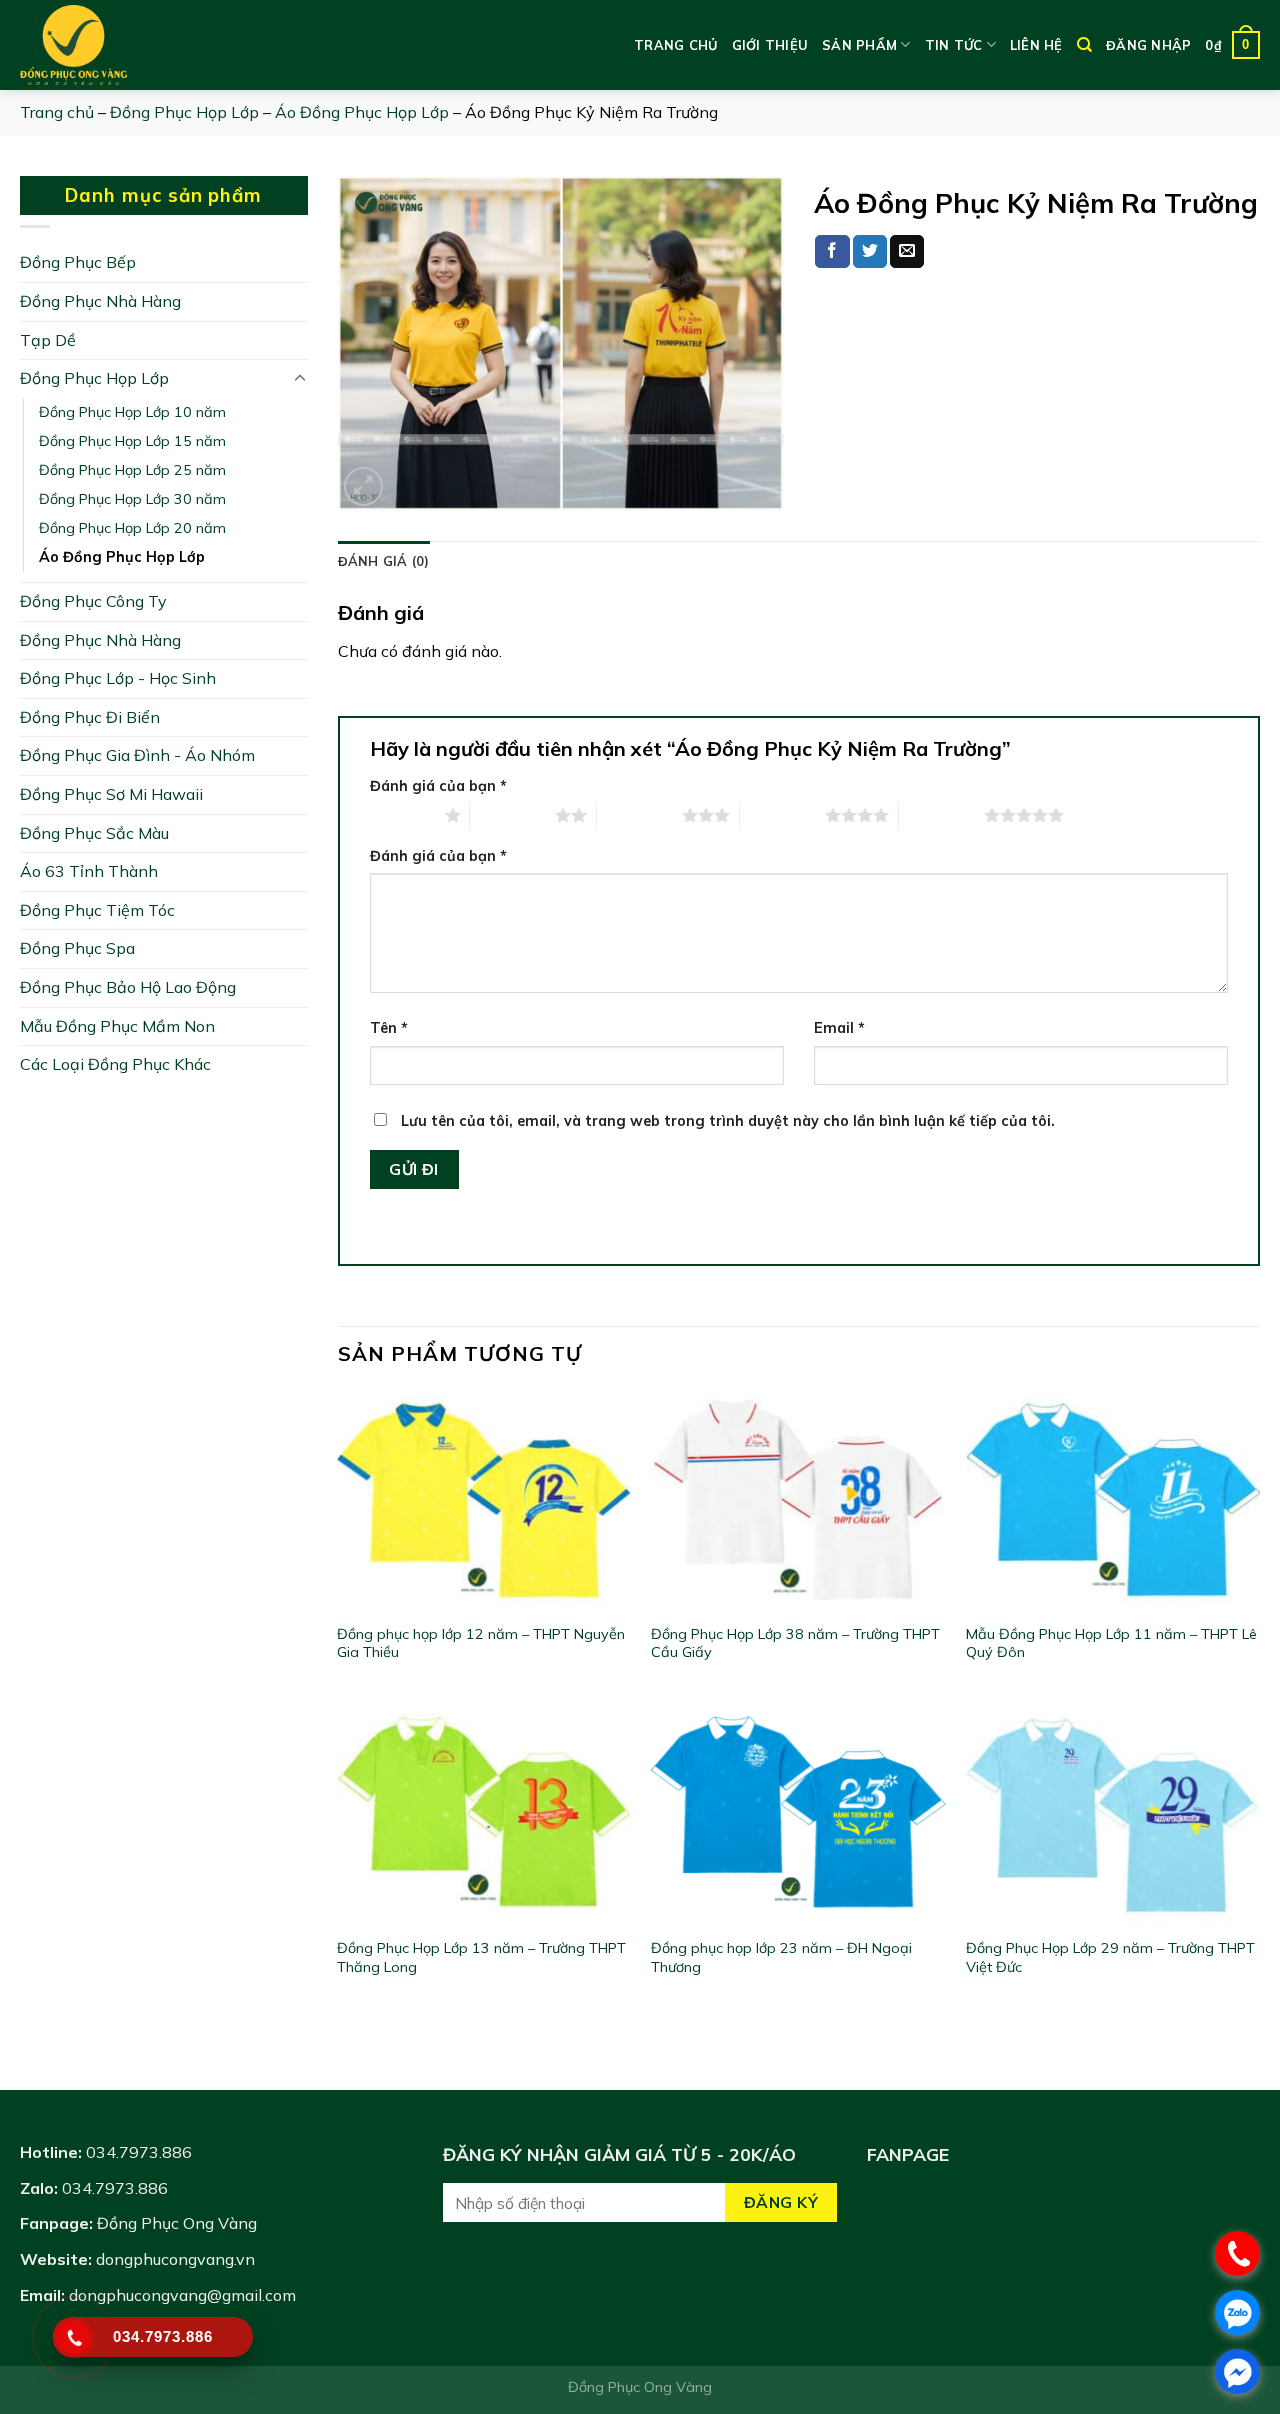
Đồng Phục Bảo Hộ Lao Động (128, 987)
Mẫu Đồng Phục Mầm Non (117, 1026)
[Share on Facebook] (832, 252)
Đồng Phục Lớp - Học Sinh (118, 678)
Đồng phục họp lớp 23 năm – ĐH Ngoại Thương (781, 1957)
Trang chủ (675, 45)
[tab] (384, 561)
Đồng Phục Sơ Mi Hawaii (111, 794)
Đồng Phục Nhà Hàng (100, 301)
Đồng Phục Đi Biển (90, 717)
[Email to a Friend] (907, 252)
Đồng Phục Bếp (78, 262)
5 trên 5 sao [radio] (941, 815)
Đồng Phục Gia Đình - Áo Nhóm (137, 755)
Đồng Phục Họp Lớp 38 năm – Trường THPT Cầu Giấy (795, 1643)
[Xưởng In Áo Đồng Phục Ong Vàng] (120, 45)
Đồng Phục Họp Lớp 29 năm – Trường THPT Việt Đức (1110, 1957)
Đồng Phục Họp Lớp (184, 112)
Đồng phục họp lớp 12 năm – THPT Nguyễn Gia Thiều (481, 1643)
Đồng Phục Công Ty (93, 601)
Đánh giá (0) (384, 561)
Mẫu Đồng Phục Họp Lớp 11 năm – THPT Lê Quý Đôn (1111, 1643)
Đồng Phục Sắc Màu (94, 833)
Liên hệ (1036, 45)
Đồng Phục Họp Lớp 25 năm (132, 470)
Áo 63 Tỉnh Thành (89, 871)
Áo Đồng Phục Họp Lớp (362, 112)
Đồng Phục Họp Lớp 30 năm (132, 499)
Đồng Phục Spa (77, 948)
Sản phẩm (859, 45)
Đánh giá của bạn (438, 786)
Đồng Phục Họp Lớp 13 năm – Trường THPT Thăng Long (481, 1957)
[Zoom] (363, 486)
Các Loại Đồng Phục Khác (115, 1064)
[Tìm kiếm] (1084, 45)
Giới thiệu (770, 45)
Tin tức (954, 45)
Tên (389, 1028)
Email (839, 1028)
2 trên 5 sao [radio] (512, 815)
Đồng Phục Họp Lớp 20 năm (132, 528)
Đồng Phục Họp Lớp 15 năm (132, 441)
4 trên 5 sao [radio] (782, 815)
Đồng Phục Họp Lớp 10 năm (132, 412)
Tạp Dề (48, 340)
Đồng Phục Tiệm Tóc (97, 910)
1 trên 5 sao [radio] (402, 815)
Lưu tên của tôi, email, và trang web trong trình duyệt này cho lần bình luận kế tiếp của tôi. (728, 1121)
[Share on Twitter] (870, 252)
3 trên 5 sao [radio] (639, 815)
